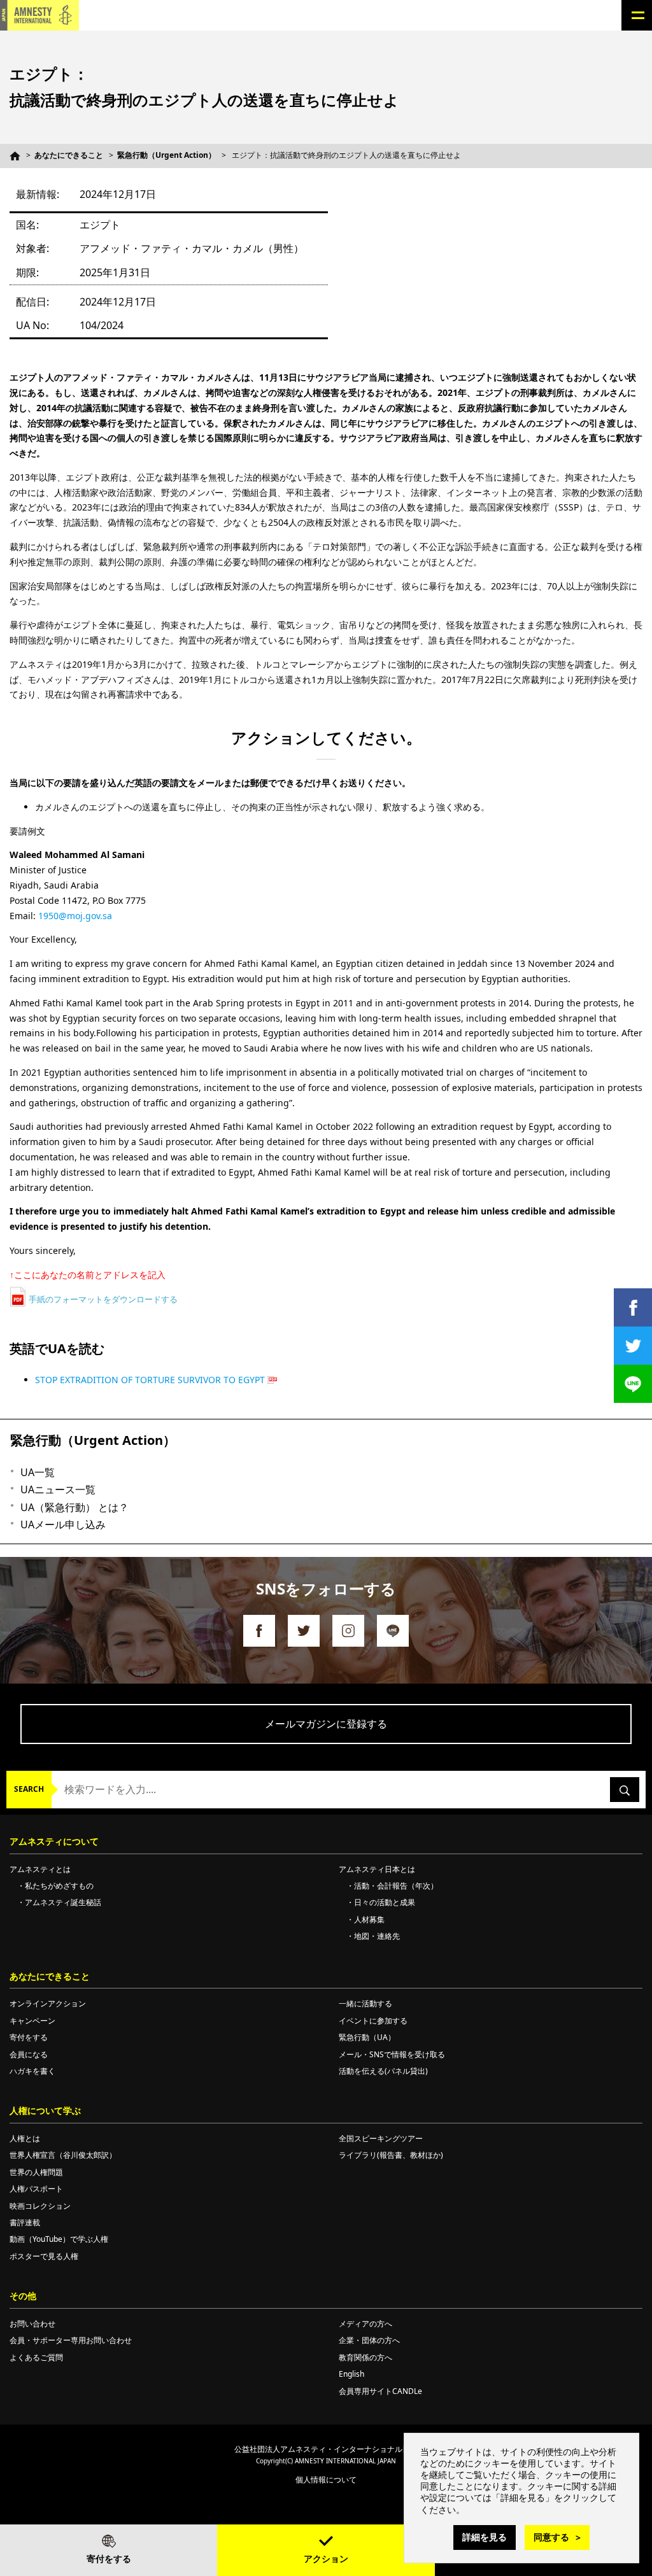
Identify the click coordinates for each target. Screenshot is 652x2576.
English (351, 2374)
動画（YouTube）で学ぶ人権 (59, 2239)
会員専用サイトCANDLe (380, 2391)
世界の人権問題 (36, 2172)
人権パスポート (36, 2189)
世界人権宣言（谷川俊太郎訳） (63, 2155)
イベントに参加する (373, 2021)
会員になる (29, 2054)
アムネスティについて (54, 1841)
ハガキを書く (32, 2071)
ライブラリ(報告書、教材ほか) (391, 2155)
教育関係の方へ (365, 2357)
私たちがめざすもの (59, 1886)
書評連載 (25, 2222)
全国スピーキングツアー (381, 2138)
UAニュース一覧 (58, 1489)
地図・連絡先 (377, 1936)
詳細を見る (485, 2537)
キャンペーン (32, 2021)
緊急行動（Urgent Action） (167, 155)
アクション (326, 2558)
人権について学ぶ (45, 2110)
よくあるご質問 (36, 2357)
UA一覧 (38, 1472)
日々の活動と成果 (385, 1902)
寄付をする (109, 2558)
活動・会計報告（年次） (396, 1886)
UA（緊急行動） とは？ (74, 1507)
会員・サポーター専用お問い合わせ (71, 2340)
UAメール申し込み (63, 1524)
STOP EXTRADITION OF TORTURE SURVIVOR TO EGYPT (150, 1380)
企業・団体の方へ (369, 2340)
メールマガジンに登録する (326, 1724)
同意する (551, 2537)
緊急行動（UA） (367, 2037)
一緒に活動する (365, 2003)
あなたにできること (69, 155)
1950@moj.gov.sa (75, 916)
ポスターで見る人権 (44, 2256)
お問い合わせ (32, 2324)
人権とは (25, 2138)
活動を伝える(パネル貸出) (383, 2071)
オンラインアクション (48, 2003)
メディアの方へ (365, 2324)
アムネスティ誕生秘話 (63, 1902)
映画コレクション (40, 2206)
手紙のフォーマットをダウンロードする (103, 1299)
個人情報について (326, 2480)
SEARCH (29, 1789)
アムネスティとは (40, 1869)
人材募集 (369, 1919)
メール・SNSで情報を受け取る (392, 2054)
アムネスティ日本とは (377, 1869)
